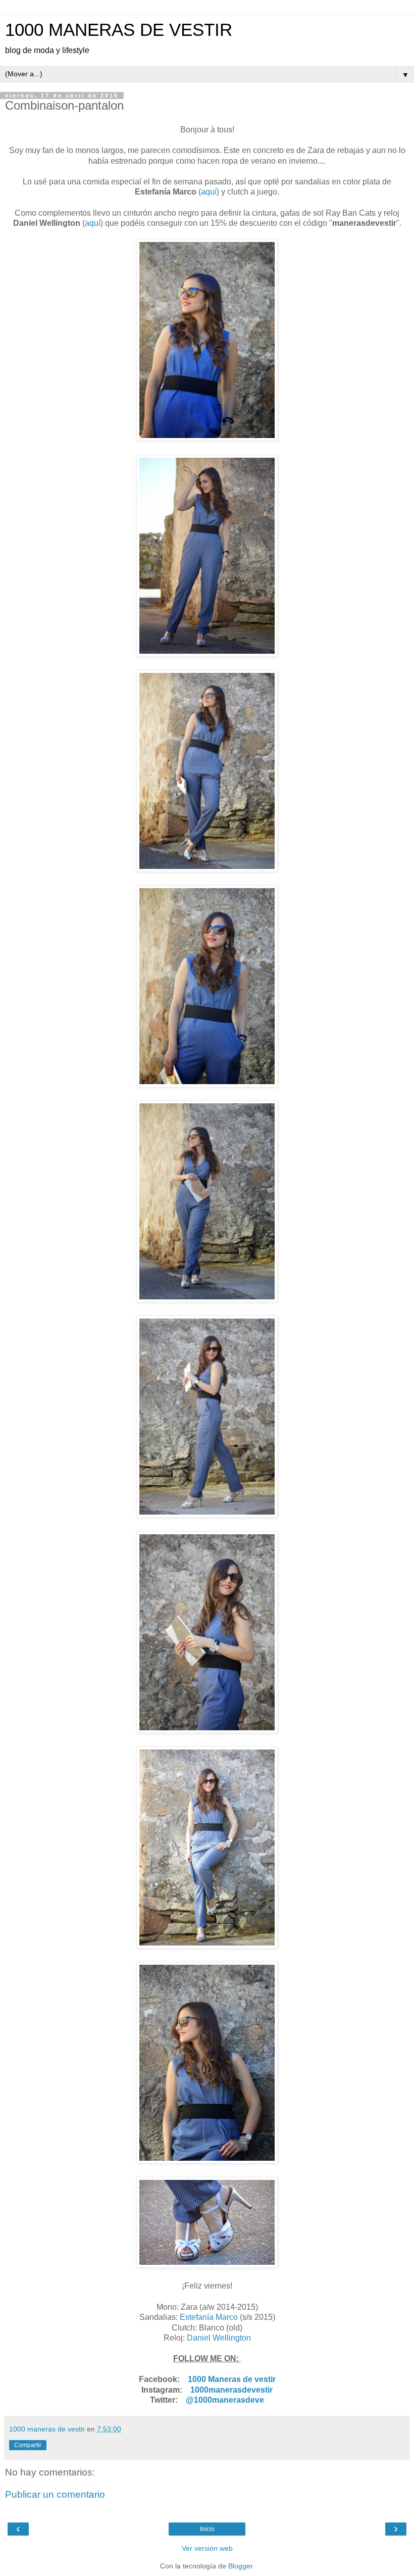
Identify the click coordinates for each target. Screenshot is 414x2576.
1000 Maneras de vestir (232, 2379)
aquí (209, 192)
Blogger (240, 2566)
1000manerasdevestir (231, 2390)
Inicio (207, 2529)
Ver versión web (207, 2548)
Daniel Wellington (219, 2338)
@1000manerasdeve (225, 2400)
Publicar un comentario (55, 2494)
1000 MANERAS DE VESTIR (119, 30)
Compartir (28, 2445)
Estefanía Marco (209, 2317)
